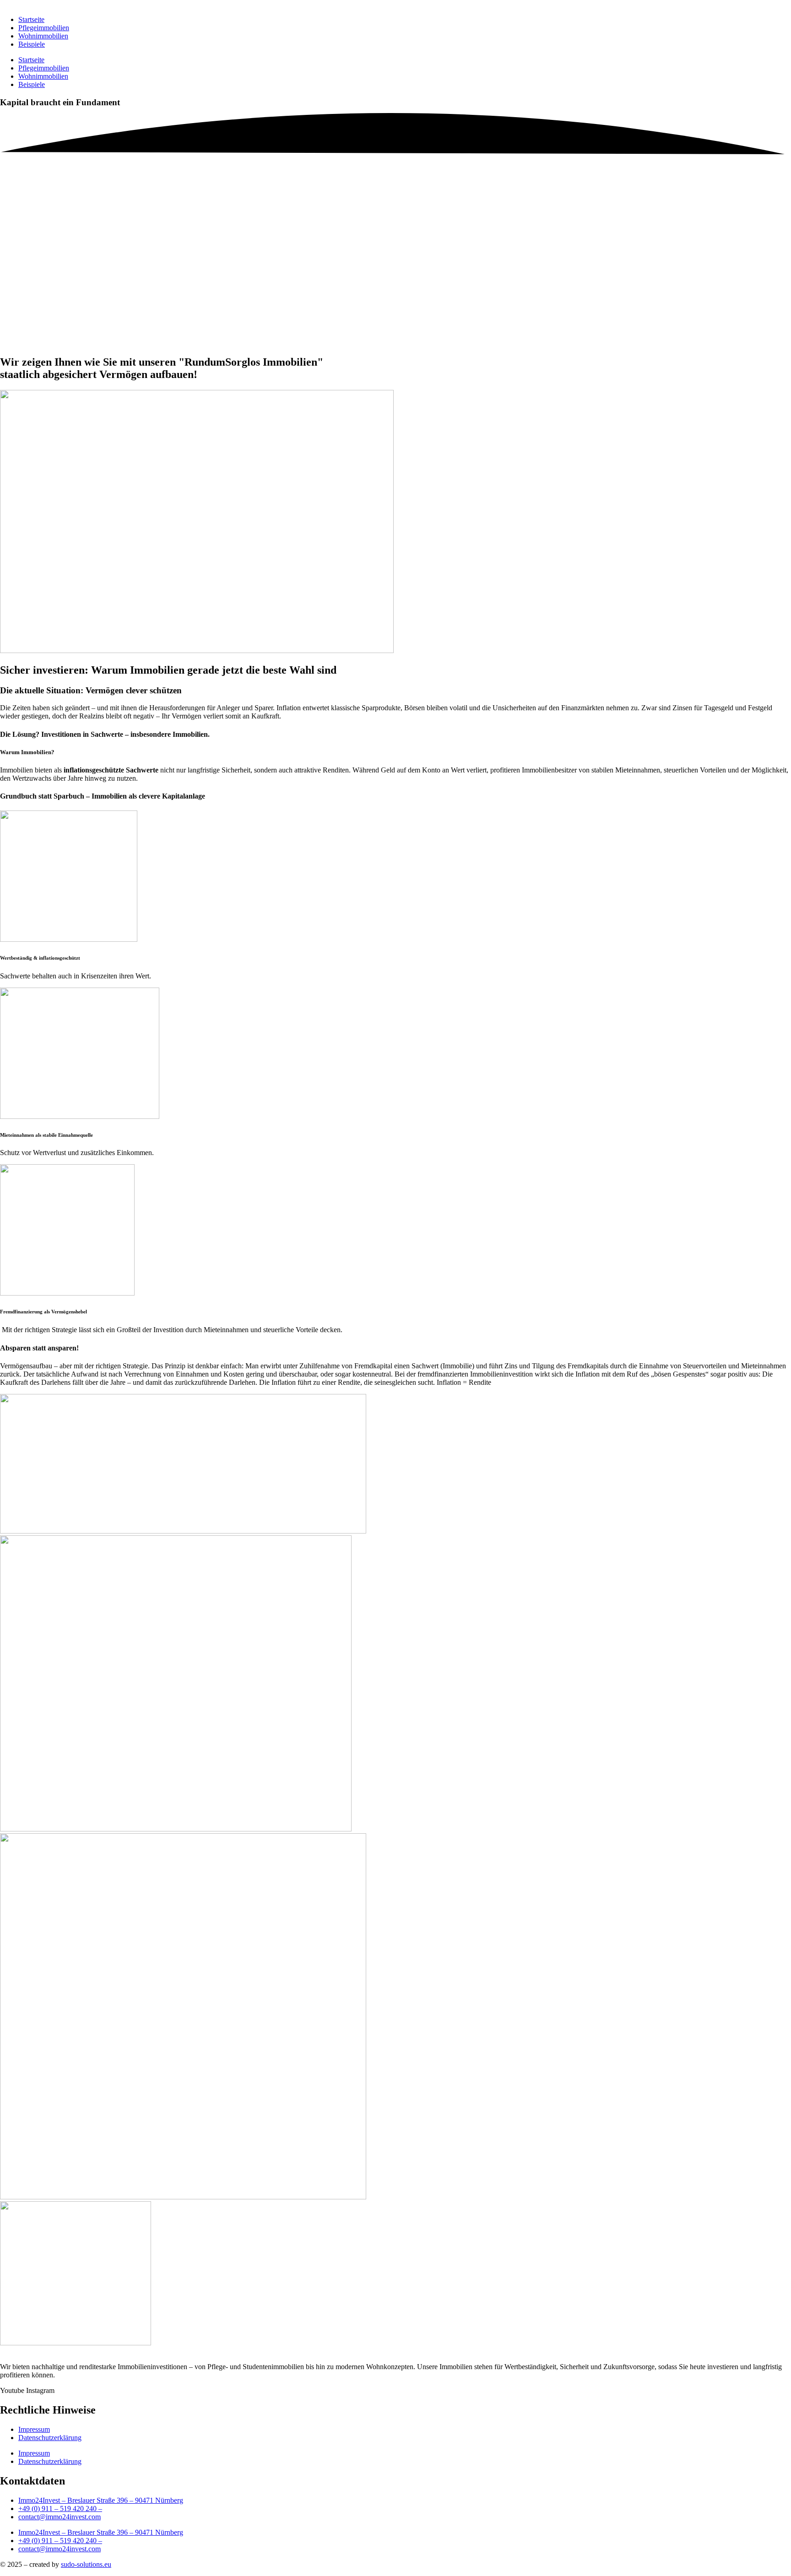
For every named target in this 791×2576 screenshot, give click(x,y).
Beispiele (32, 44)
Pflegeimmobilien (44, 28)
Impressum (34, 2453)
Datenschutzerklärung (50, 2461)
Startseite (31, 19)
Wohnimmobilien (43, 36)
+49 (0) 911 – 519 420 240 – (60, 2541)
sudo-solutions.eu (86, 2564)
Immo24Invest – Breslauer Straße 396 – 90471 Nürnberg (101, 2532)
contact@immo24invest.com (60, 2549)
